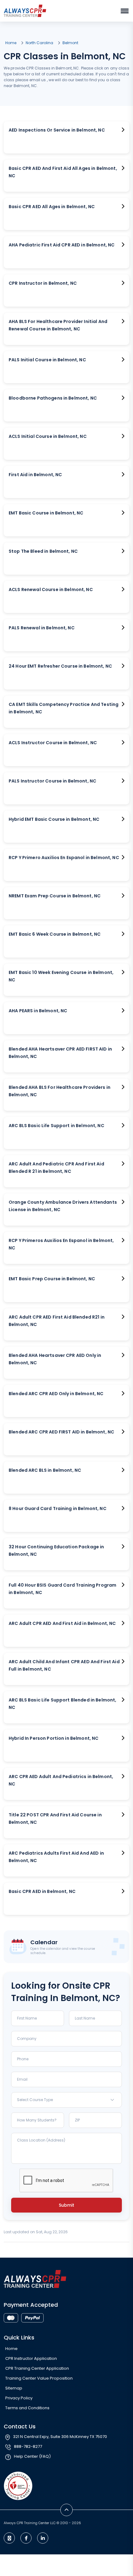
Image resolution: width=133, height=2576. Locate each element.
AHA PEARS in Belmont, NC (38, 1011)
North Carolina (39, 43)
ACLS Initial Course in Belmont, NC (48, 436)
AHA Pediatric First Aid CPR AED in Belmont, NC (62, 245)
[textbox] (66, 2100)
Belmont (70, 43)
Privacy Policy (19, 2398)
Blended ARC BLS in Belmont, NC (45, 1470)
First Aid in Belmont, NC (35, 475)
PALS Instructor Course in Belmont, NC (52, 781)
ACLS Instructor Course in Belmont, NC (53, 743)
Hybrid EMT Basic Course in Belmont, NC (54, 819)
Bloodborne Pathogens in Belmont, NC (53, 398)
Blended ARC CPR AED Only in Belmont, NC (56, 1394)
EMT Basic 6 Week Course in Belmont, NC (55, 934)
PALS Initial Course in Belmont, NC (47, 360)
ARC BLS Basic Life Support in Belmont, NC (56, 1126)
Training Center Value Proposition (39, 2378)
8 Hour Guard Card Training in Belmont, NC (58, 1508)
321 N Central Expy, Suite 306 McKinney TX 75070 (60, 2437)
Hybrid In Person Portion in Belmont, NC (54, 1738)
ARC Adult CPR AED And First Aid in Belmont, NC (62, 1623)
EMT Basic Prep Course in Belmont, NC (52, 1279)
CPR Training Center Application (37, 2368)
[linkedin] (43, 2538)
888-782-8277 (28, 2446)
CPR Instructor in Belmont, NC (43, 283)
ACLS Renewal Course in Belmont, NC (51, 589)
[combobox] (66, 2100)
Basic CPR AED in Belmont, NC (42, 1891)
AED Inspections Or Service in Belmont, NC (57, 130)
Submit (66, 2205)
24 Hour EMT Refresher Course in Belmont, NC (60, 666)
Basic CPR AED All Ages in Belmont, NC (52, 207)
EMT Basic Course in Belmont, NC (46, 513)
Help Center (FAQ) (32, 2456)
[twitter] (9, 2538)
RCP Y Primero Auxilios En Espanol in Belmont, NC (64, 858)
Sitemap (14, 2388)
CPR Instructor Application (31, 2358)
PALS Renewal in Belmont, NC (42, 628)
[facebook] (26, 2538)
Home (11, 43)
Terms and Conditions (27, 2408)
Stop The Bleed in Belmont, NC (43, 551)
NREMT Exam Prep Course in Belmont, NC (55, 896)
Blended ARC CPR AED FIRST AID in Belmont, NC (61, 1432)
